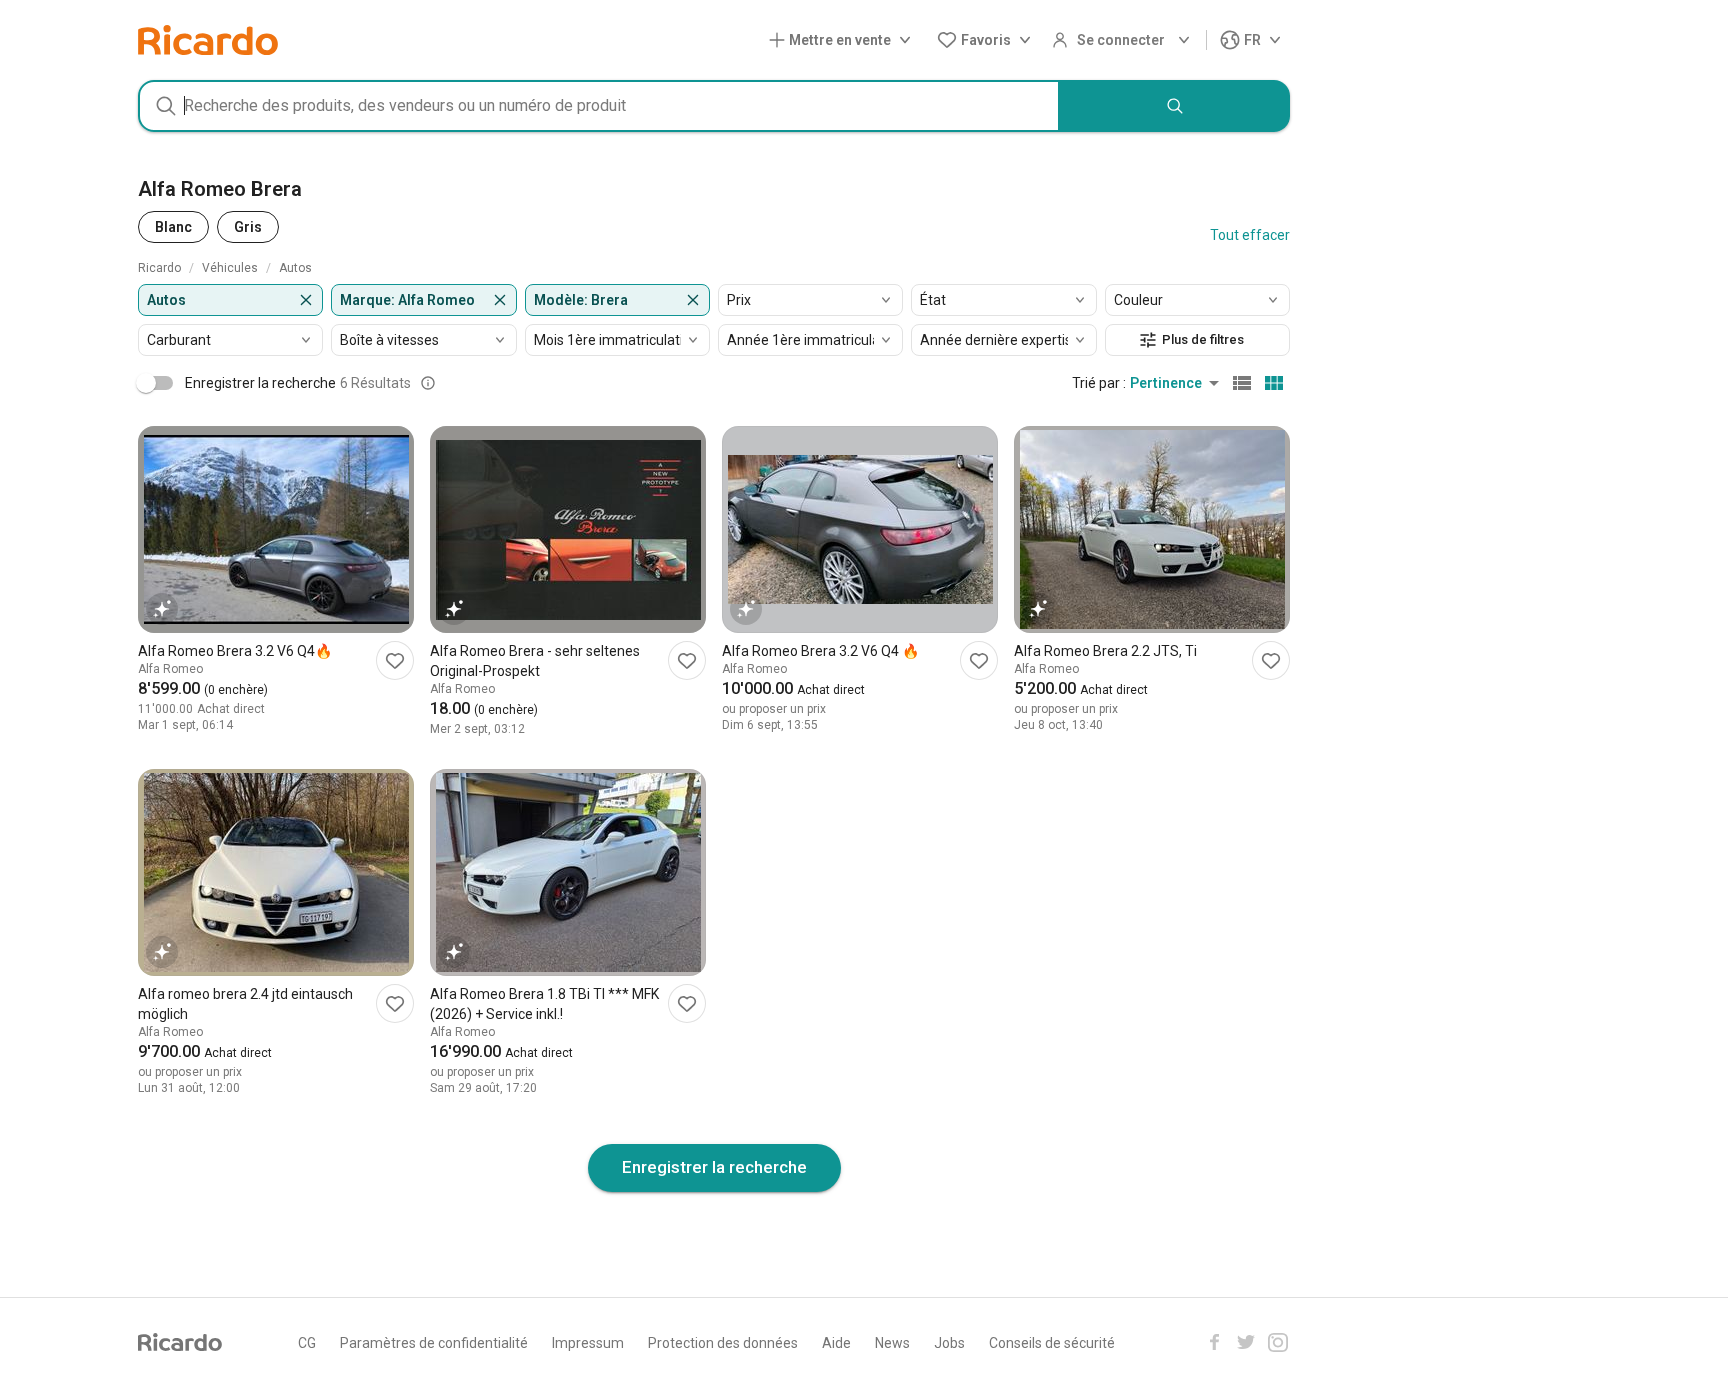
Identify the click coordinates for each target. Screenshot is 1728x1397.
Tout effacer (1250, 235)
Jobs (949, 1343)
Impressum (588, 1343)
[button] (844, 40)
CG (307, 1343)
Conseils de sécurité (1052, 1343)
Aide (836, 1343)
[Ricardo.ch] (208, 40)
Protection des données (723, 1343)
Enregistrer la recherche (714, 1167)
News (892, 1343)
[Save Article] (395, 660)
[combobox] (599, 106)
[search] (1175, 106)
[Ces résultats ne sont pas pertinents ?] (428, 383)
